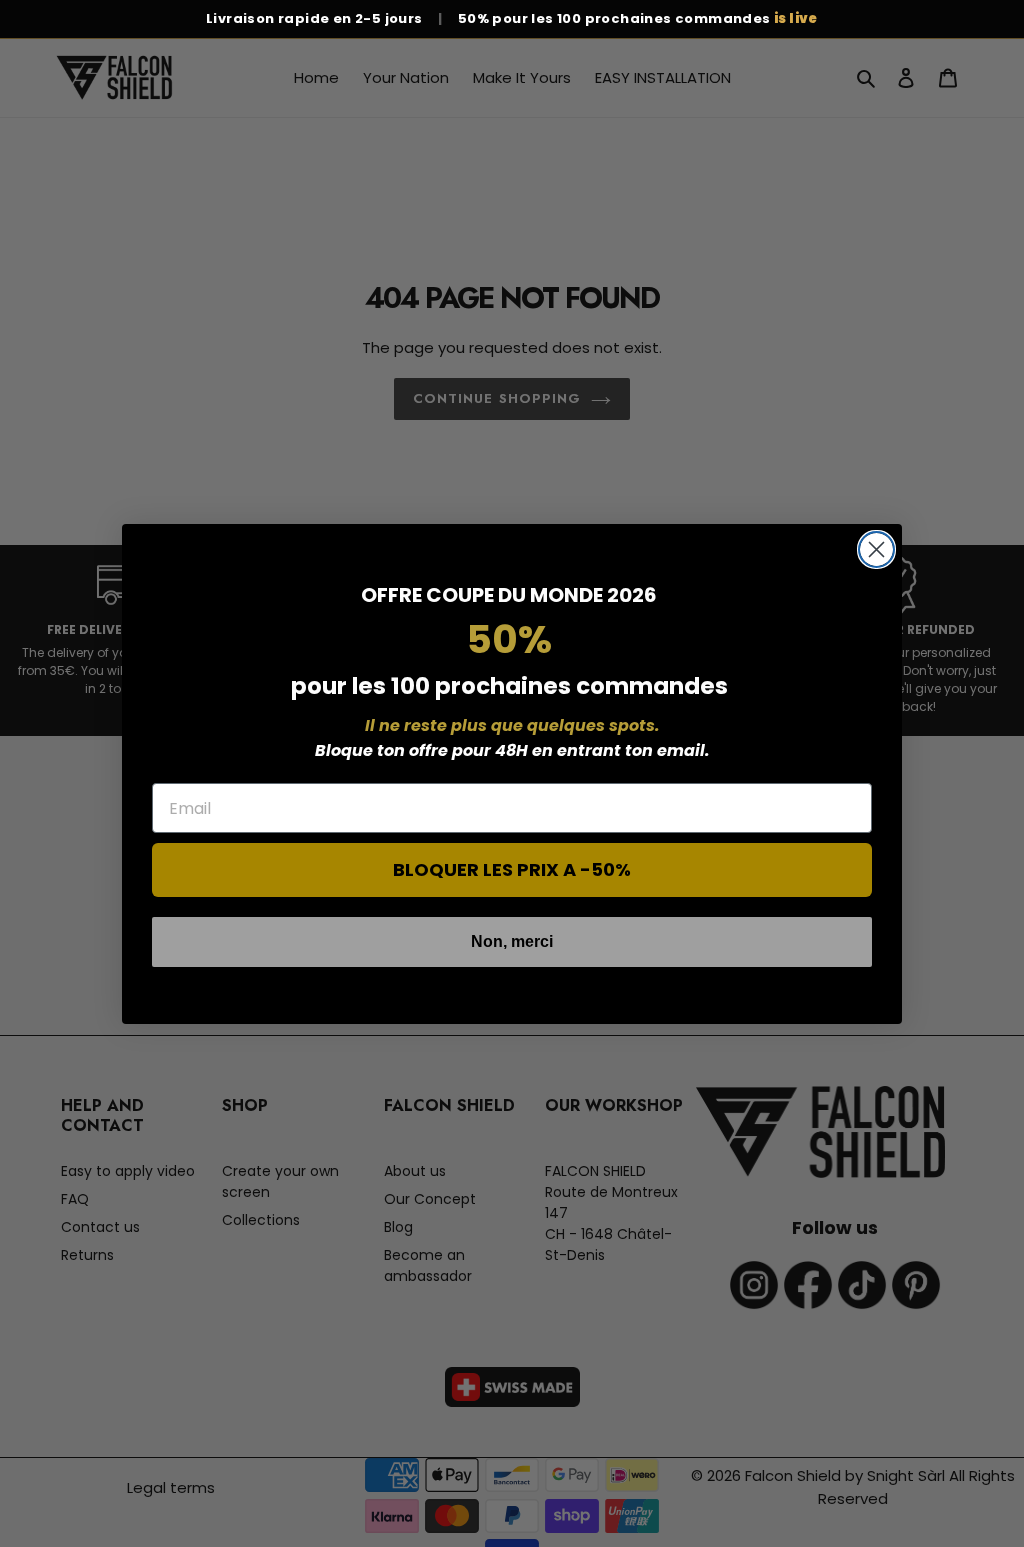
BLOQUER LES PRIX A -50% (512, 869)
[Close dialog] (876, 549)
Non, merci (512, 941)
